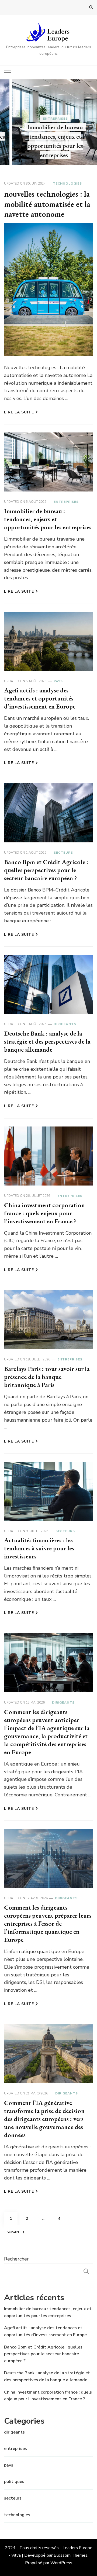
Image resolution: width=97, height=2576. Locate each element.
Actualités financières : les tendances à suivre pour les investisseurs (39, 1548)
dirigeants (65, 1024)
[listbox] (48, 122)
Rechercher (16, 2259)
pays (58, 681)
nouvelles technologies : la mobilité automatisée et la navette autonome (47, 204)
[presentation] (4, 122)
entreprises (49, 119)
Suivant (14, 2232)
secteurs (63, 853)
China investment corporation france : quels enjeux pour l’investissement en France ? (44, 1213)
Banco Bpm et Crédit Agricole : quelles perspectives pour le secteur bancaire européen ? (46, 870)
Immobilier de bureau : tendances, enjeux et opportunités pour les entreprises (48, 519)
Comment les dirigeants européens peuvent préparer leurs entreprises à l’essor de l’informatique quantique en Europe (48, 1923)
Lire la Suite (19, 412)
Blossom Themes (71, 2555)
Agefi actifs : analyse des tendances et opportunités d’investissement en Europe (40, 698)
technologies (67, 184)
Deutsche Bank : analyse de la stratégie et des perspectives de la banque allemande (47, 1041)
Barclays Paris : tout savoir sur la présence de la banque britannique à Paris (47, 1377)
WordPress (61, 2563)
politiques (14, 2482)
